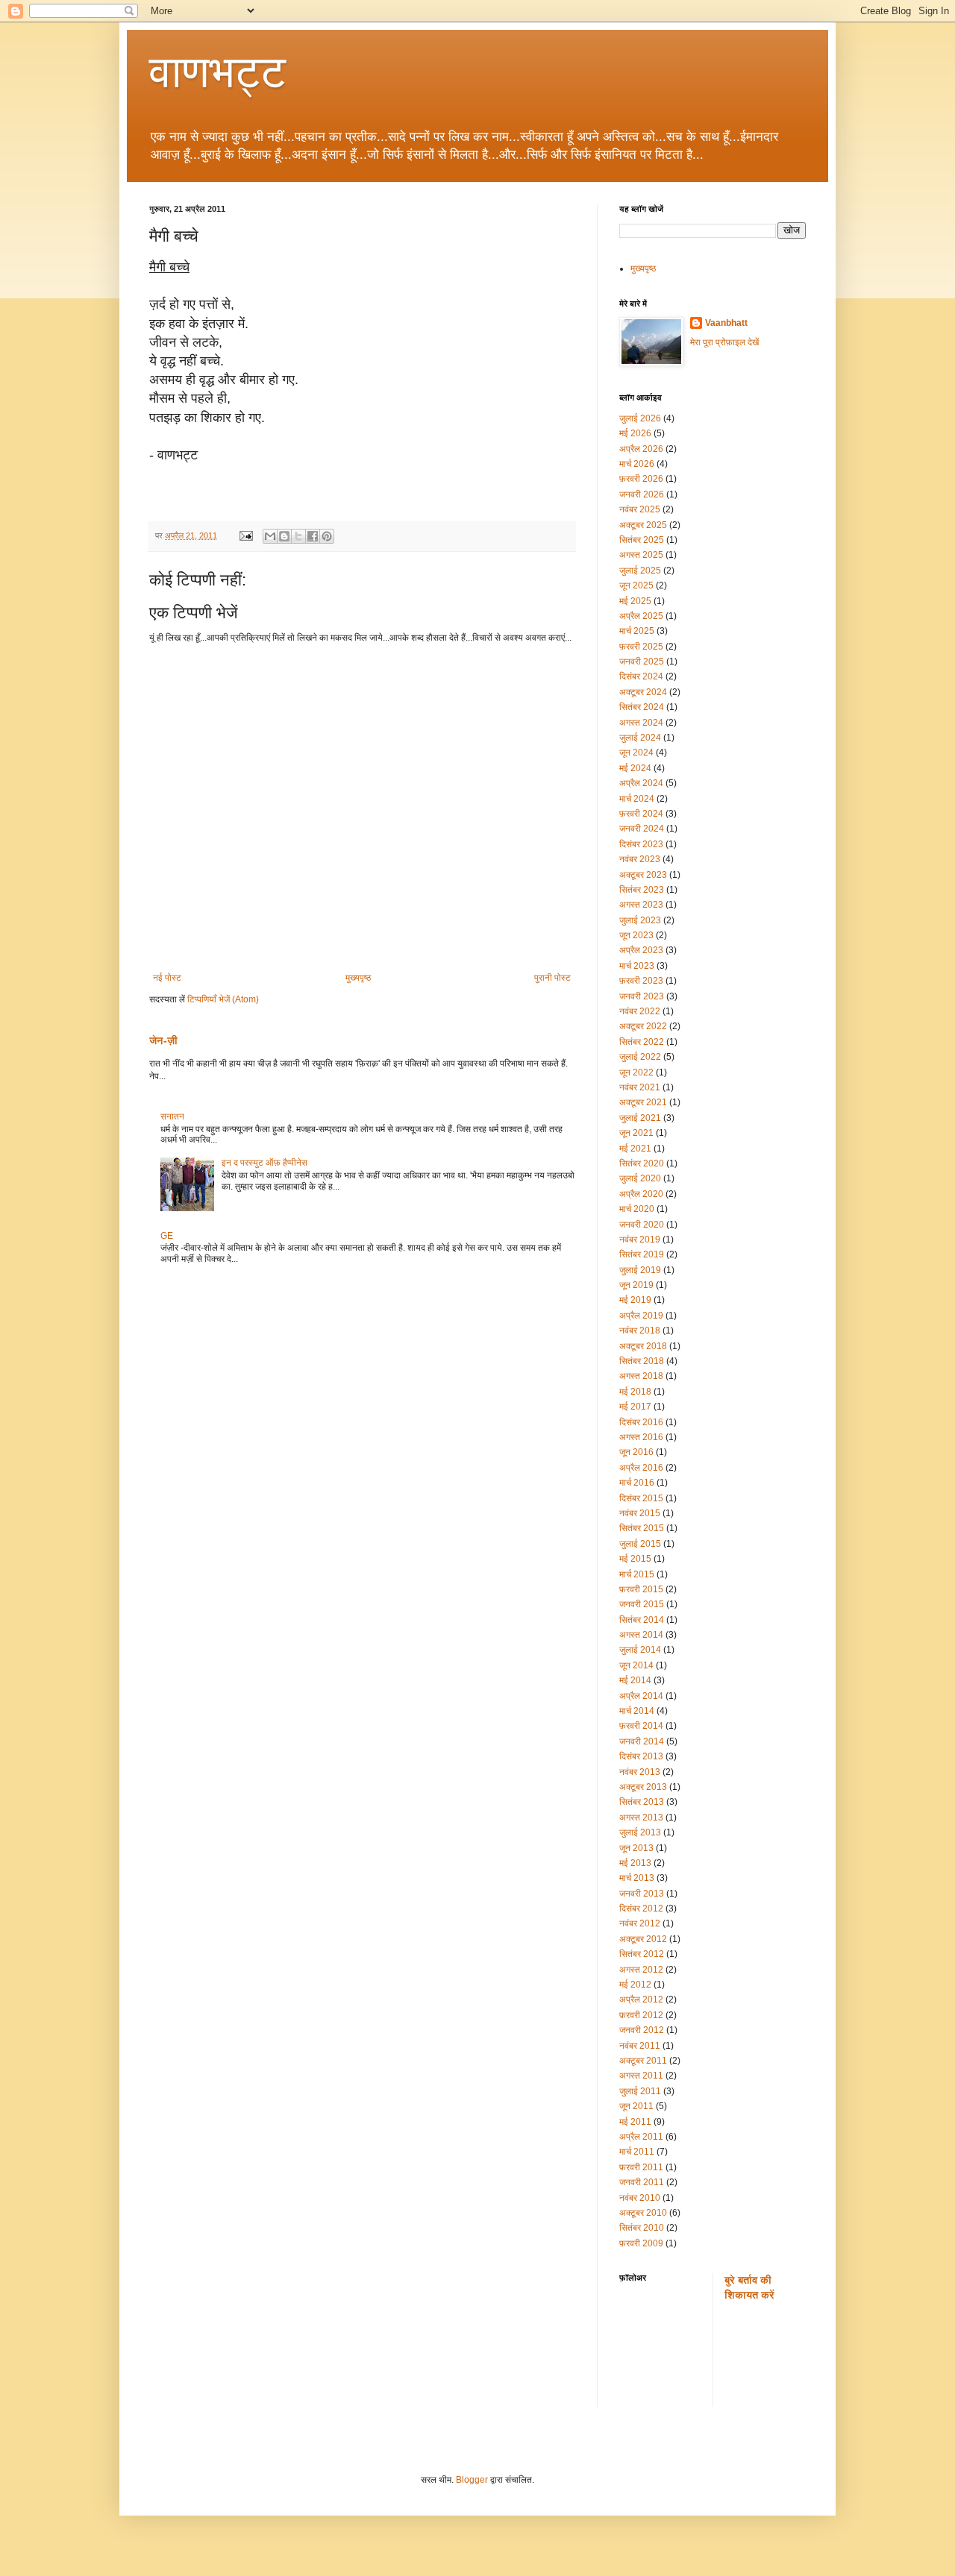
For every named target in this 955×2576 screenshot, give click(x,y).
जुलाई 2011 (640, 2091)
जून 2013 (636, 1848)
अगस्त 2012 (641, 1970)
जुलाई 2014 (640, 1650)
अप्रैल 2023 (641, 950)
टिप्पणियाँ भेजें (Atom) (223, 999)
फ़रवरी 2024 (641, 814)
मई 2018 (635, 1392)
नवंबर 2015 (640, 1513)
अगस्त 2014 (641, 1635)
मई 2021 (635, 1149)
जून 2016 (636, 1452)
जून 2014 (636, 1665)
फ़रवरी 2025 (641, 647)
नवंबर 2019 (640, 1240)
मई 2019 (635, 1300)
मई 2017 (635, 1407)
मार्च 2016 (637, 1483)
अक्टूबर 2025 (643, 525)
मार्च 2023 (637, 966)
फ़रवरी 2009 (641, 2243)
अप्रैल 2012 (641, 1999)
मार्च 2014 (637, 1711)
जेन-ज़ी (163, 1040)
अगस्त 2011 (641, 2076)
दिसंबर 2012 (641, 1909)
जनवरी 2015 (642, 1604)
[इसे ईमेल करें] (270, 536)
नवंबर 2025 (640, 509)
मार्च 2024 (637, 799)
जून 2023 (636, 935)
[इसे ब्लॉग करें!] (284, 536)
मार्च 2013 (637, 1878)
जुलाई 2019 (640, 1270)
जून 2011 (636, 2106)
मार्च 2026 (637, 464)
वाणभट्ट (217, 72)
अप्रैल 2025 (641, 616)
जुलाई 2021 (640, 1118)
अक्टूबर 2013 (643, 1787)
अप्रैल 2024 (641, 783)
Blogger (472, 2480)
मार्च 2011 (637, 2152)
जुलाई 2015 (640, 1544)
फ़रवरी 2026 (641, 479)
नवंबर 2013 (640, 1772)
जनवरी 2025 (642, 662)
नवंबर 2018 (640, 1331)
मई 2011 (635, 2122)
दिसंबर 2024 (641, 676)
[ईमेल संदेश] (245, 535)
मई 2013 (635, 1863)
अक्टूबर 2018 (643, 1346)
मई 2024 (635, 768)
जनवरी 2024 (642, 829)
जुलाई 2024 (640, 738)
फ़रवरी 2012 (641, 2015)
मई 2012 (635, 1985)
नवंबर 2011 (640, 2046)
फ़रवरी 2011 (641, 2167)
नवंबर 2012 (640, 1923)
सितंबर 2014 (642, 1620)
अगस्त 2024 (641, 723)
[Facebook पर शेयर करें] (313, 536)
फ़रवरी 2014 (641, 1726)
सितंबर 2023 (642, 890)
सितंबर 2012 (642, 1954)
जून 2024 (636, 753)
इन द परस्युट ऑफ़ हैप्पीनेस (264, 1163)
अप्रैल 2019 (641, 1316)
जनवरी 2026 (642, 494)
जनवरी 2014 (642, 1741)
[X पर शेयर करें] (298, 536)
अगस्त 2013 (641, 1818)
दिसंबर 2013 (641, 1756)
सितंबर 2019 (642, 1254)
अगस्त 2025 (641, 555)
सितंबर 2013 (642, 1802)
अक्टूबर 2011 (643, 2061)
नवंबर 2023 (640, 859)
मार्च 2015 (637, 1574)
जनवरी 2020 (642, 1225)
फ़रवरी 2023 (641, 981)
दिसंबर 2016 (641, 1422)
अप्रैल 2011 (641, 2137)
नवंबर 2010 (640, 2198)
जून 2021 (636, 1133)
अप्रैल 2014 (641, 1696)
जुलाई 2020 (640, 1178)
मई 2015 (635, 1559)
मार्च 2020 (637, 1209)
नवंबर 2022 (640, 1011)
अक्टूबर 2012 (643, 1939)
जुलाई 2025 (640, 571)
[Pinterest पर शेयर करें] (327, 536)
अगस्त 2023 (641, 905)
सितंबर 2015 (642, 1528)
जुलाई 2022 (640, 1057)
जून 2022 (636, 1072)
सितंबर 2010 (642, 2228)
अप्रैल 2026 (641, 449)
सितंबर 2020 (642, 1163)
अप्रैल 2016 (641, 1468)
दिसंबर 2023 (641, 844)
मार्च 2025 (637, 631)
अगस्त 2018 (641, 1376)
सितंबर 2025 (642, 540)
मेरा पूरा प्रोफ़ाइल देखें (724, 342)
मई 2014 (635, 1680)
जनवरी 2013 (642, 1894)
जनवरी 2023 (642, 996)
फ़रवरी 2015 (641, 1589)
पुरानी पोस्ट (552, 978)
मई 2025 (635, 601)
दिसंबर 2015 (641, 1498)
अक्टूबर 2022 (643, 1026)
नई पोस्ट (167, 978)
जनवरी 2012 (642, 2030)
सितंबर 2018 (642, 1361)
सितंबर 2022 (642, 1042)
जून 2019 (636, 1285)
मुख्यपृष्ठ (358, 978)
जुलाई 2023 (640, 920)
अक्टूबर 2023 (643, 875)
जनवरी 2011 (642, 2182)
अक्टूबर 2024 (643, 692)
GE (167, 1236)
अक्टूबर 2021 (643, 1102)
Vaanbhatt (726, 323)
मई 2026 (635, 433)
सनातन (172, 1116)
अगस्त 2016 (641, 1437)
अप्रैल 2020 (641, 1194)
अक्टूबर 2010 (643, 2213)
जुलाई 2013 (640, 1832)
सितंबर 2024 (642, 707)
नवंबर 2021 (640, 1087)
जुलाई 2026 (640, 418)
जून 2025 (636, 585)
